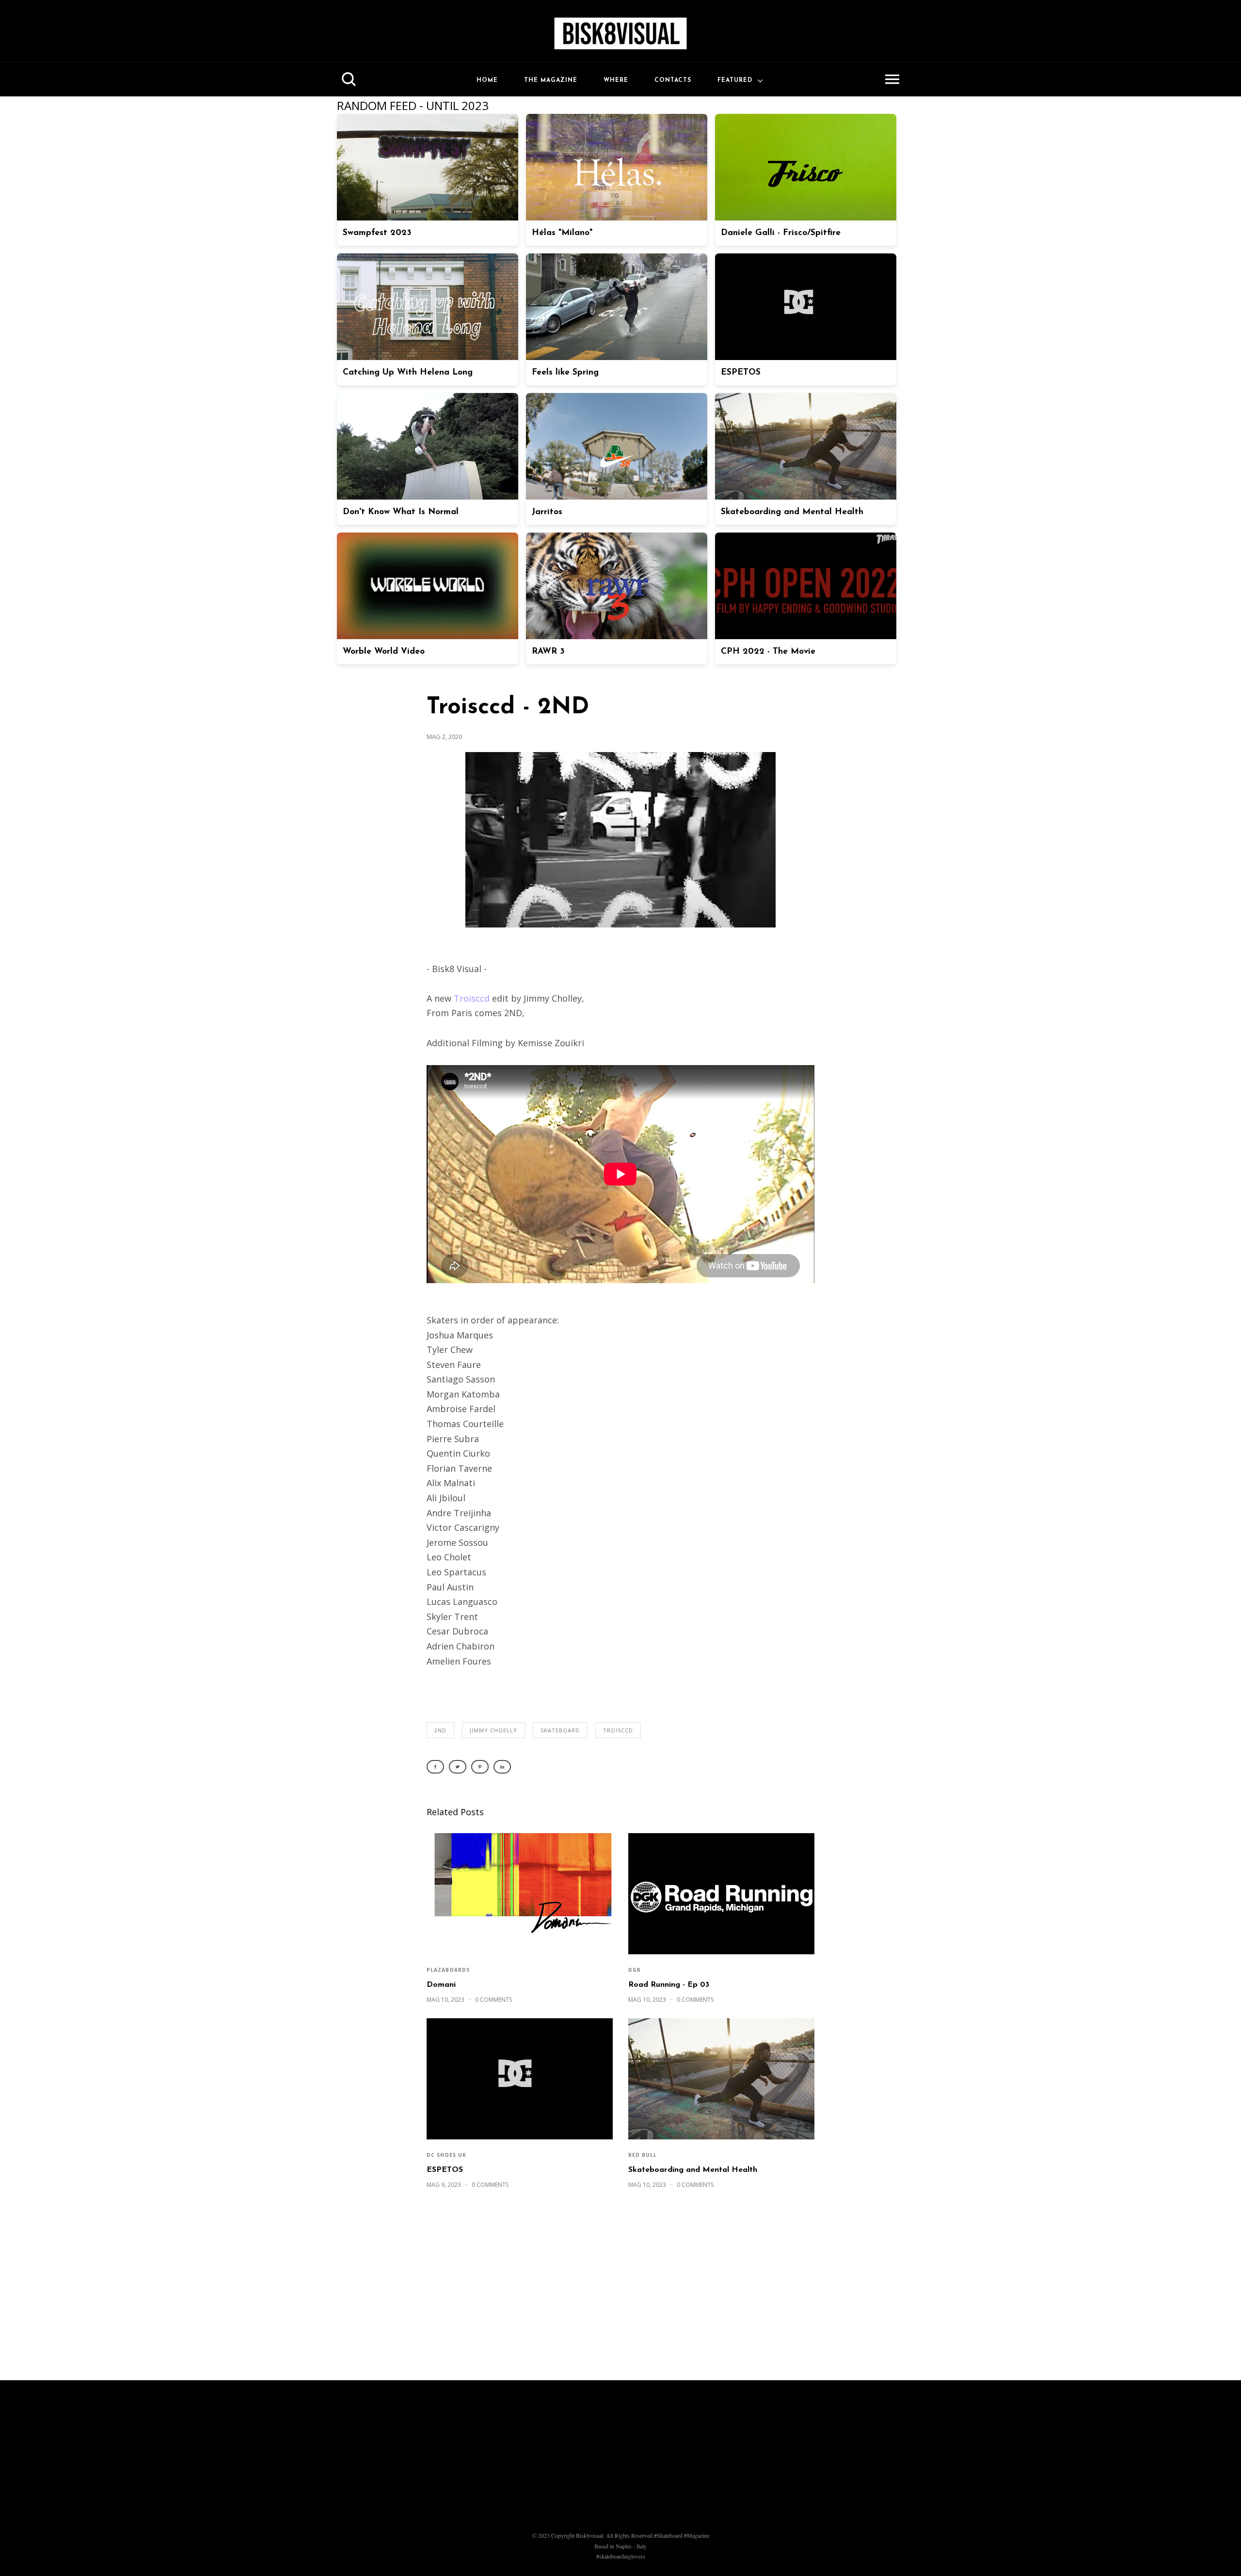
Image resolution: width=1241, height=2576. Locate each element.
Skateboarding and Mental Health (693, 2170)
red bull (643, 2155)
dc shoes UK (446, 2155)
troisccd (618, 1730)
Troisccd (472, 998)
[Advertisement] (620, 2290)
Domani (441, 1985)
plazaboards (448, 1970)
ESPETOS (445, 2170)
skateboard (560, 1730)
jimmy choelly (493, 1730)
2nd (440, 1730)
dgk (635, 1970)
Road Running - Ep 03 (669, 1985)
